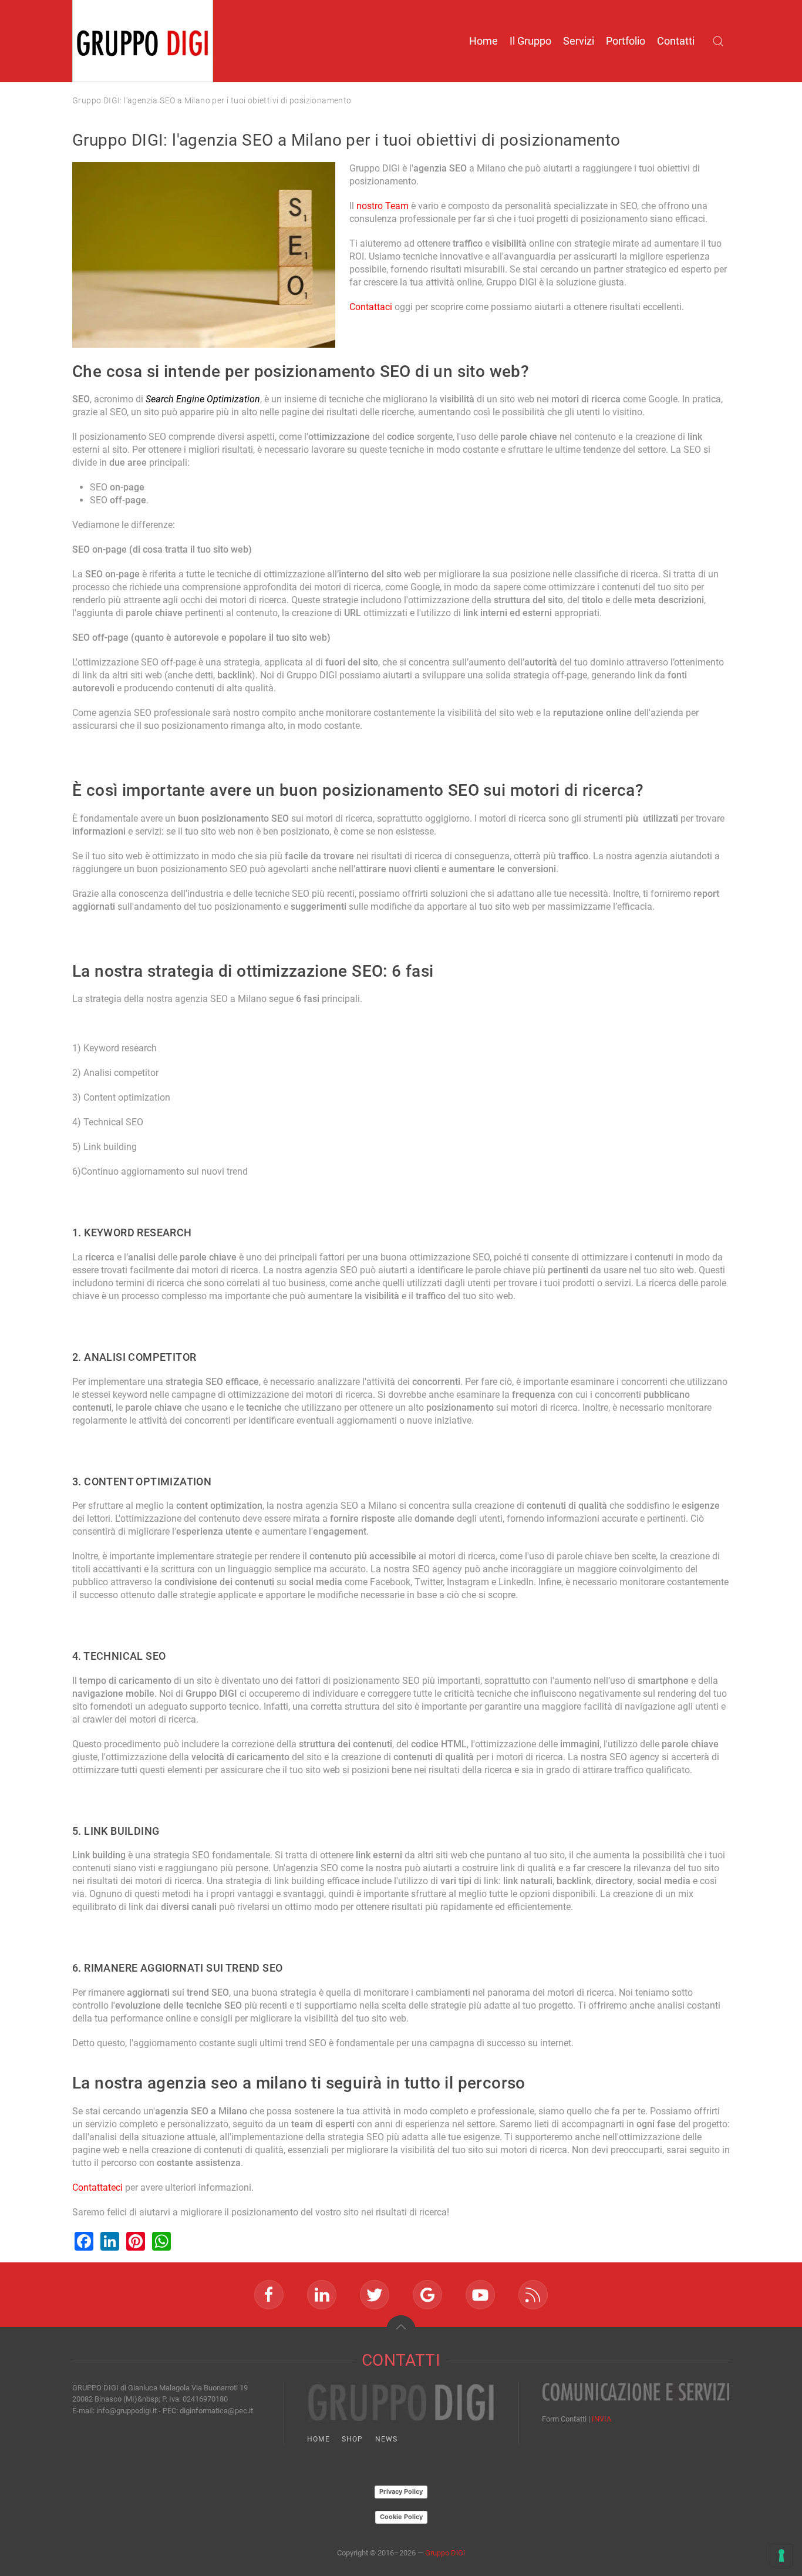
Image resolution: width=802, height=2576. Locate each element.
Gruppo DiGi (445, 2553)
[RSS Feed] (533, 2295)
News (387, 2439)
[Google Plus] (427, 2295)
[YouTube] (480, 2295)
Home (483, 41)
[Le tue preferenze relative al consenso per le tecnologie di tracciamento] (781, 2555)
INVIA (601, 2419)
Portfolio (626, 41)
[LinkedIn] (322, 2295)
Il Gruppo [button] (530, 41)
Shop (353, 2439)
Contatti (676, 41)
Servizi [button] (579, 41)
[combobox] (721, 41)
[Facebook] (269, 2295)
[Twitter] (375, 2295)
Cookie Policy (401, 2517)
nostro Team (383, 206)
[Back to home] (143, 41)
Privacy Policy (401, 2491)
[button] (401, 2330)
